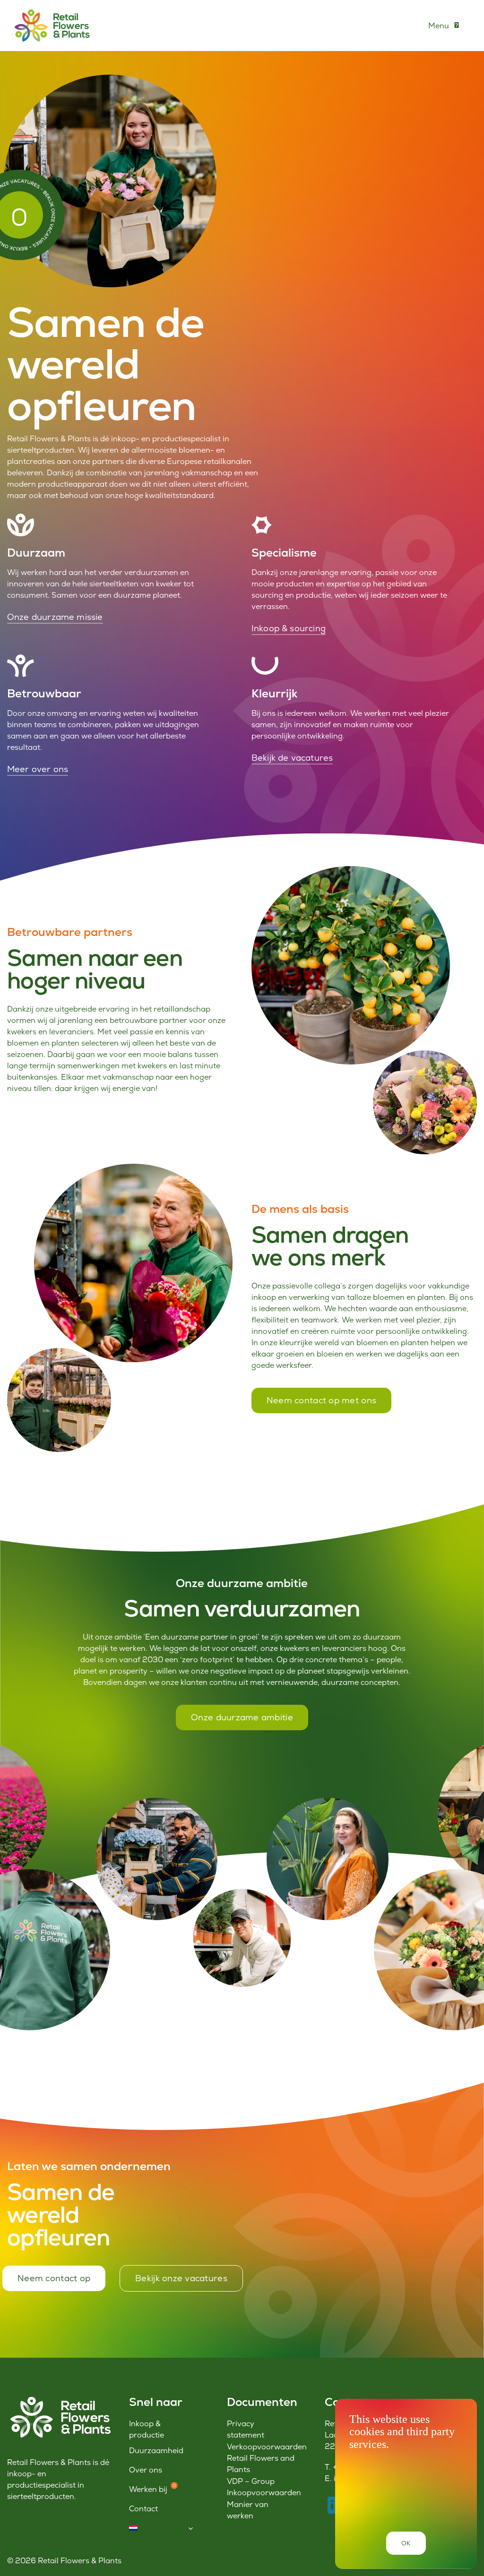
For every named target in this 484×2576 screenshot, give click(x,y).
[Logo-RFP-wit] (59, 2399)
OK (406, 2543)
